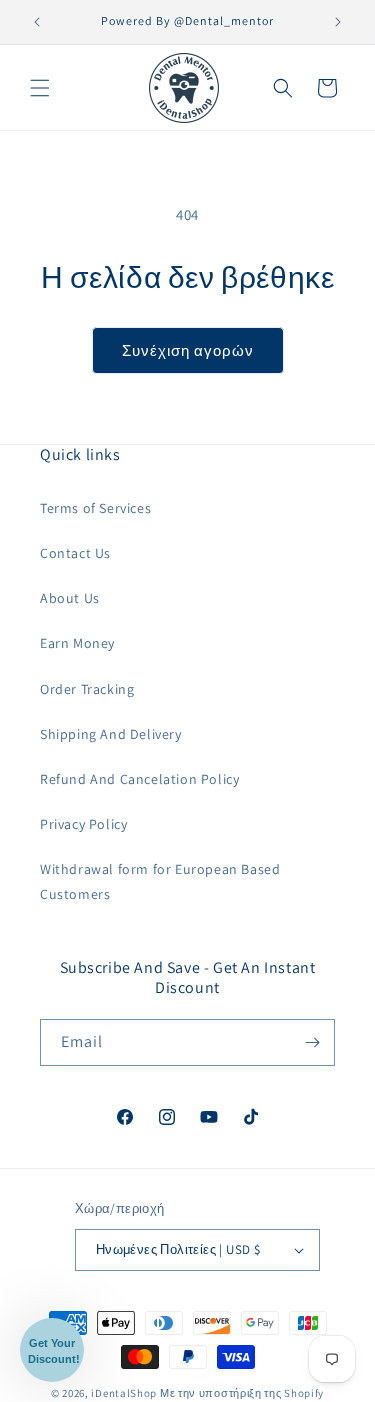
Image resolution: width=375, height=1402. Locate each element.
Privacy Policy (83, 824)
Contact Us (75, 553)
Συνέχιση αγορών (188, 350)
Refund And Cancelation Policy (139, 779)
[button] (40, 88)
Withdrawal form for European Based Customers (160, 881)
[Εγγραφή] (312, 1042)
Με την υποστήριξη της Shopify (242, 1393)
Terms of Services (95, 508)
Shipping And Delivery (111, 734)
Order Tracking (87, 689)
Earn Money (77, 643)
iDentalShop (124, 1393)
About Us (70, 598)
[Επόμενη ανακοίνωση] (338, 22)
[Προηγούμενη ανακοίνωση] (37, 22)
